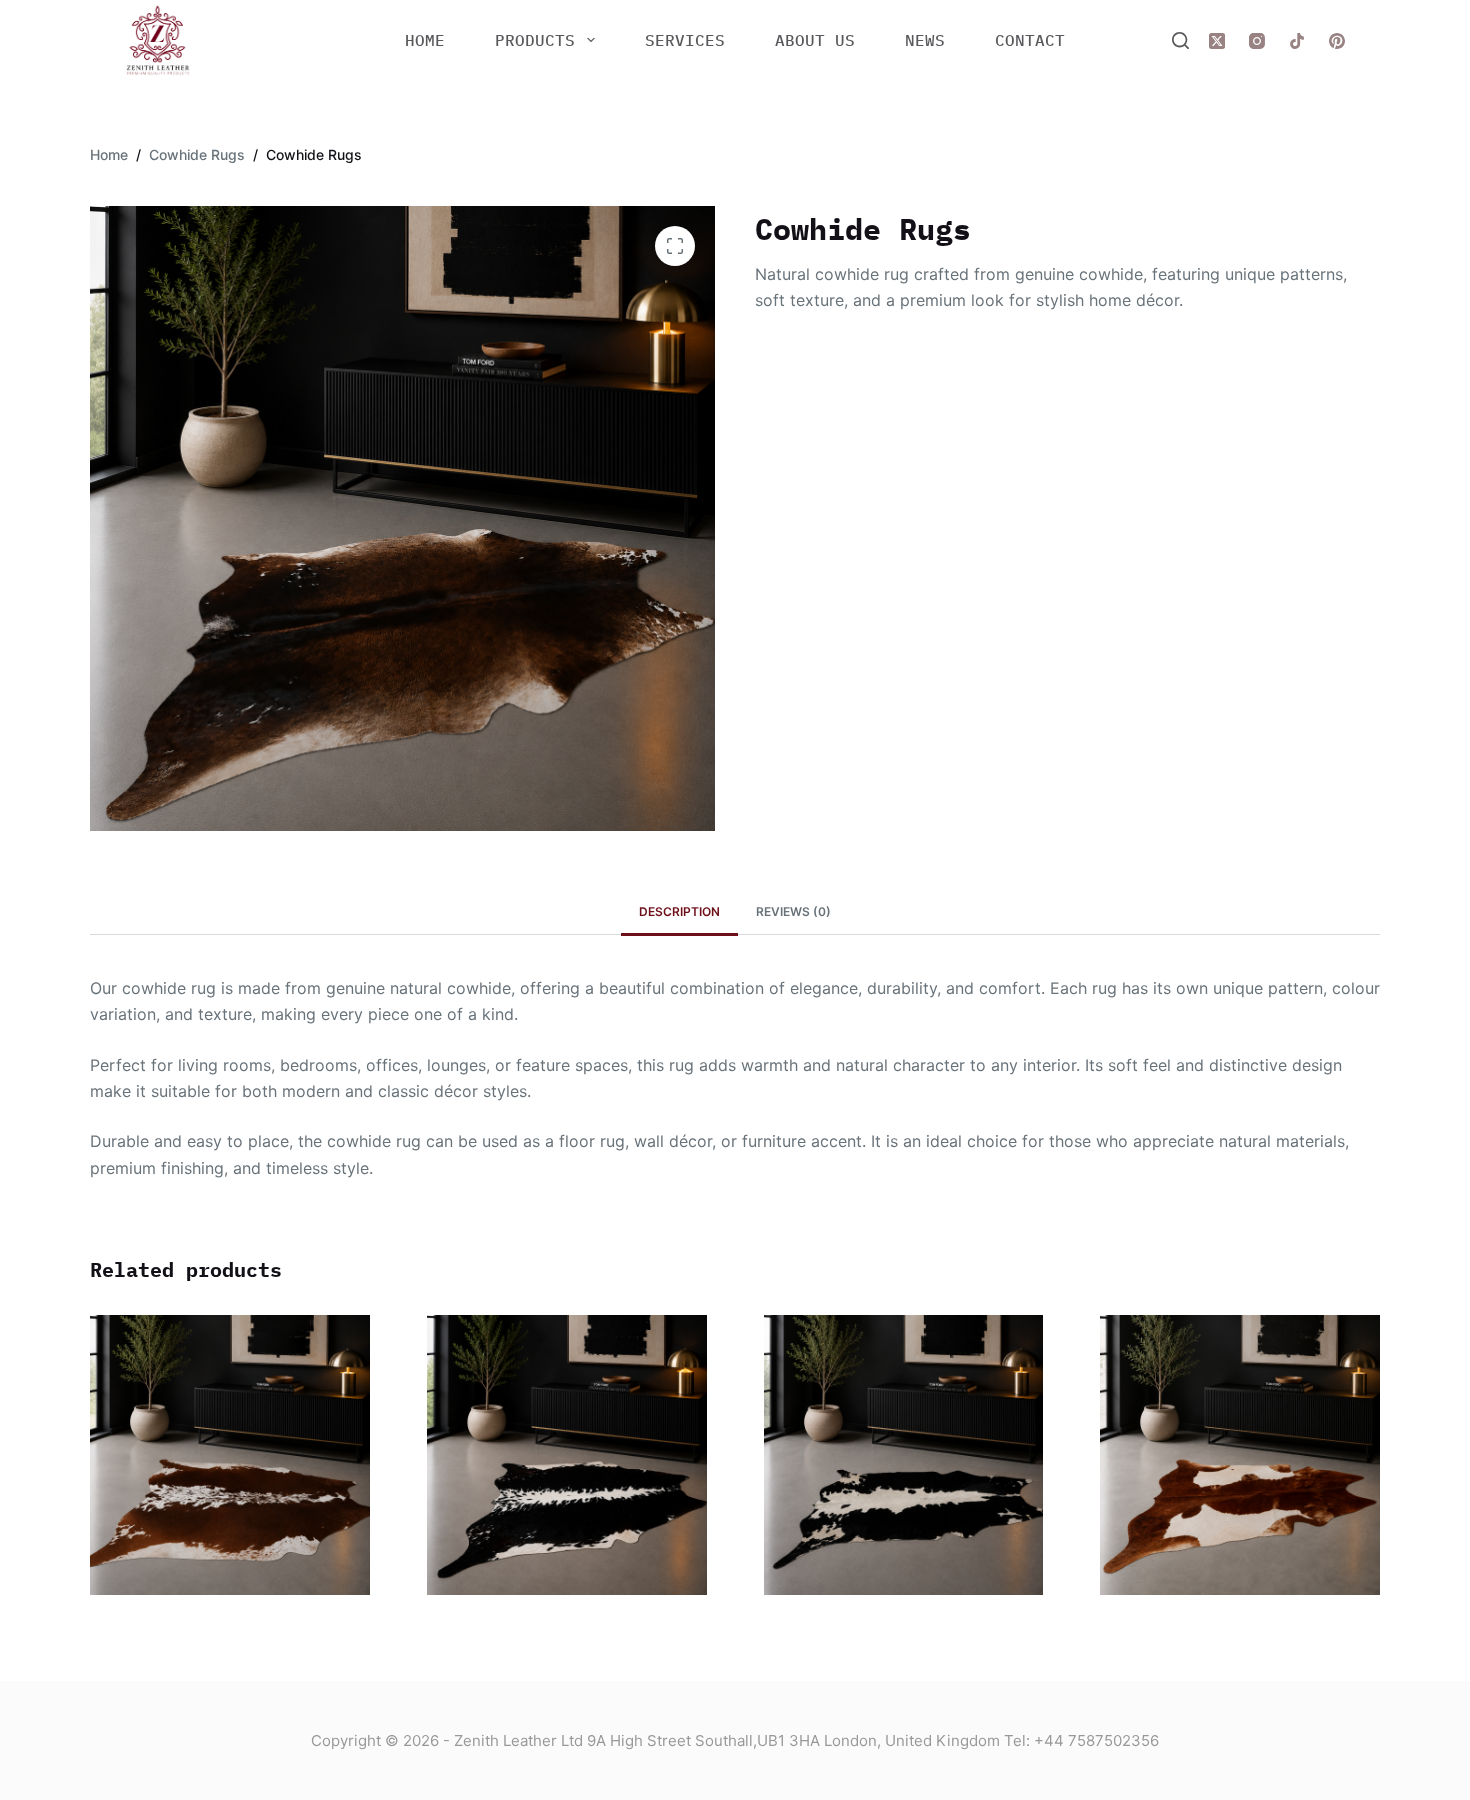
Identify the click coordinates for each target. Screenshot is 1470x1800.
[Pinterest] (1337, 41)
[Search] (1180, 40)
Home (425, 40)
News (925, 40)
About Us (815, 40)
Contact (1030, 40)
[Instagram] (1257, 41)
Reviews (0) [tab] (793, 911)
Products (535, 40)
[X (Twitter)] (1217, 41)
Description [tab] (679, 911)
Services (685, 40)
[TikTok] (1297, 41)
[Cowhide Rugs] (230, 1455)
